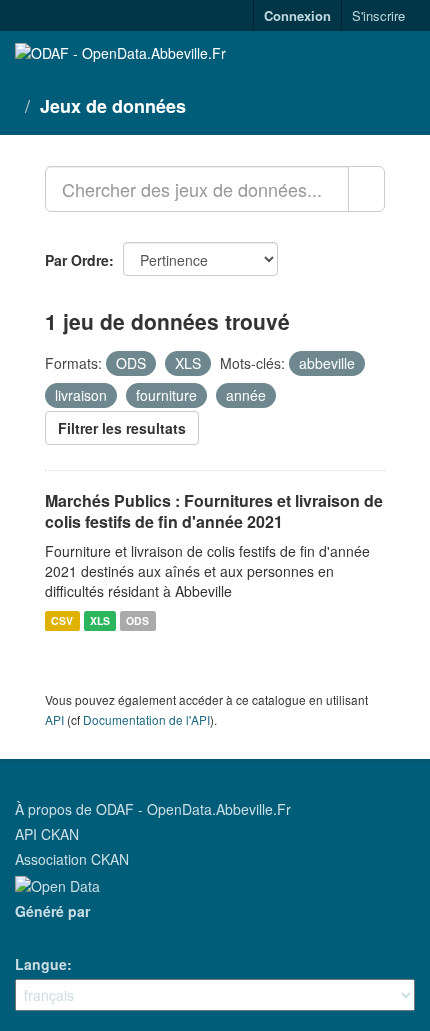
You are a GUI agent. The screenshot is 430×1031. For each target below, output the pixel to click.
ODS (137, 620)
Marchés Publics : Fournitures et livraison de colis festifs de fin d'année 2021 (214, 511)
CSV (62, 620)
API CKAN (47, 834)
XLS (100, 620)
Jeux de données (113, 106)
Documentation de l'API (146, 719)
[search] (366, 189)
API (54, 719)
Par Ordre (77, 260)
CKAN (49, 933)
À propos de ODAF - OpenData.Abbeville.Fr (153, 809)
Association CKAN (72, 859)
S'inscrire (378, 15)
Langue (41, 964)
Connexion (297, 15)
